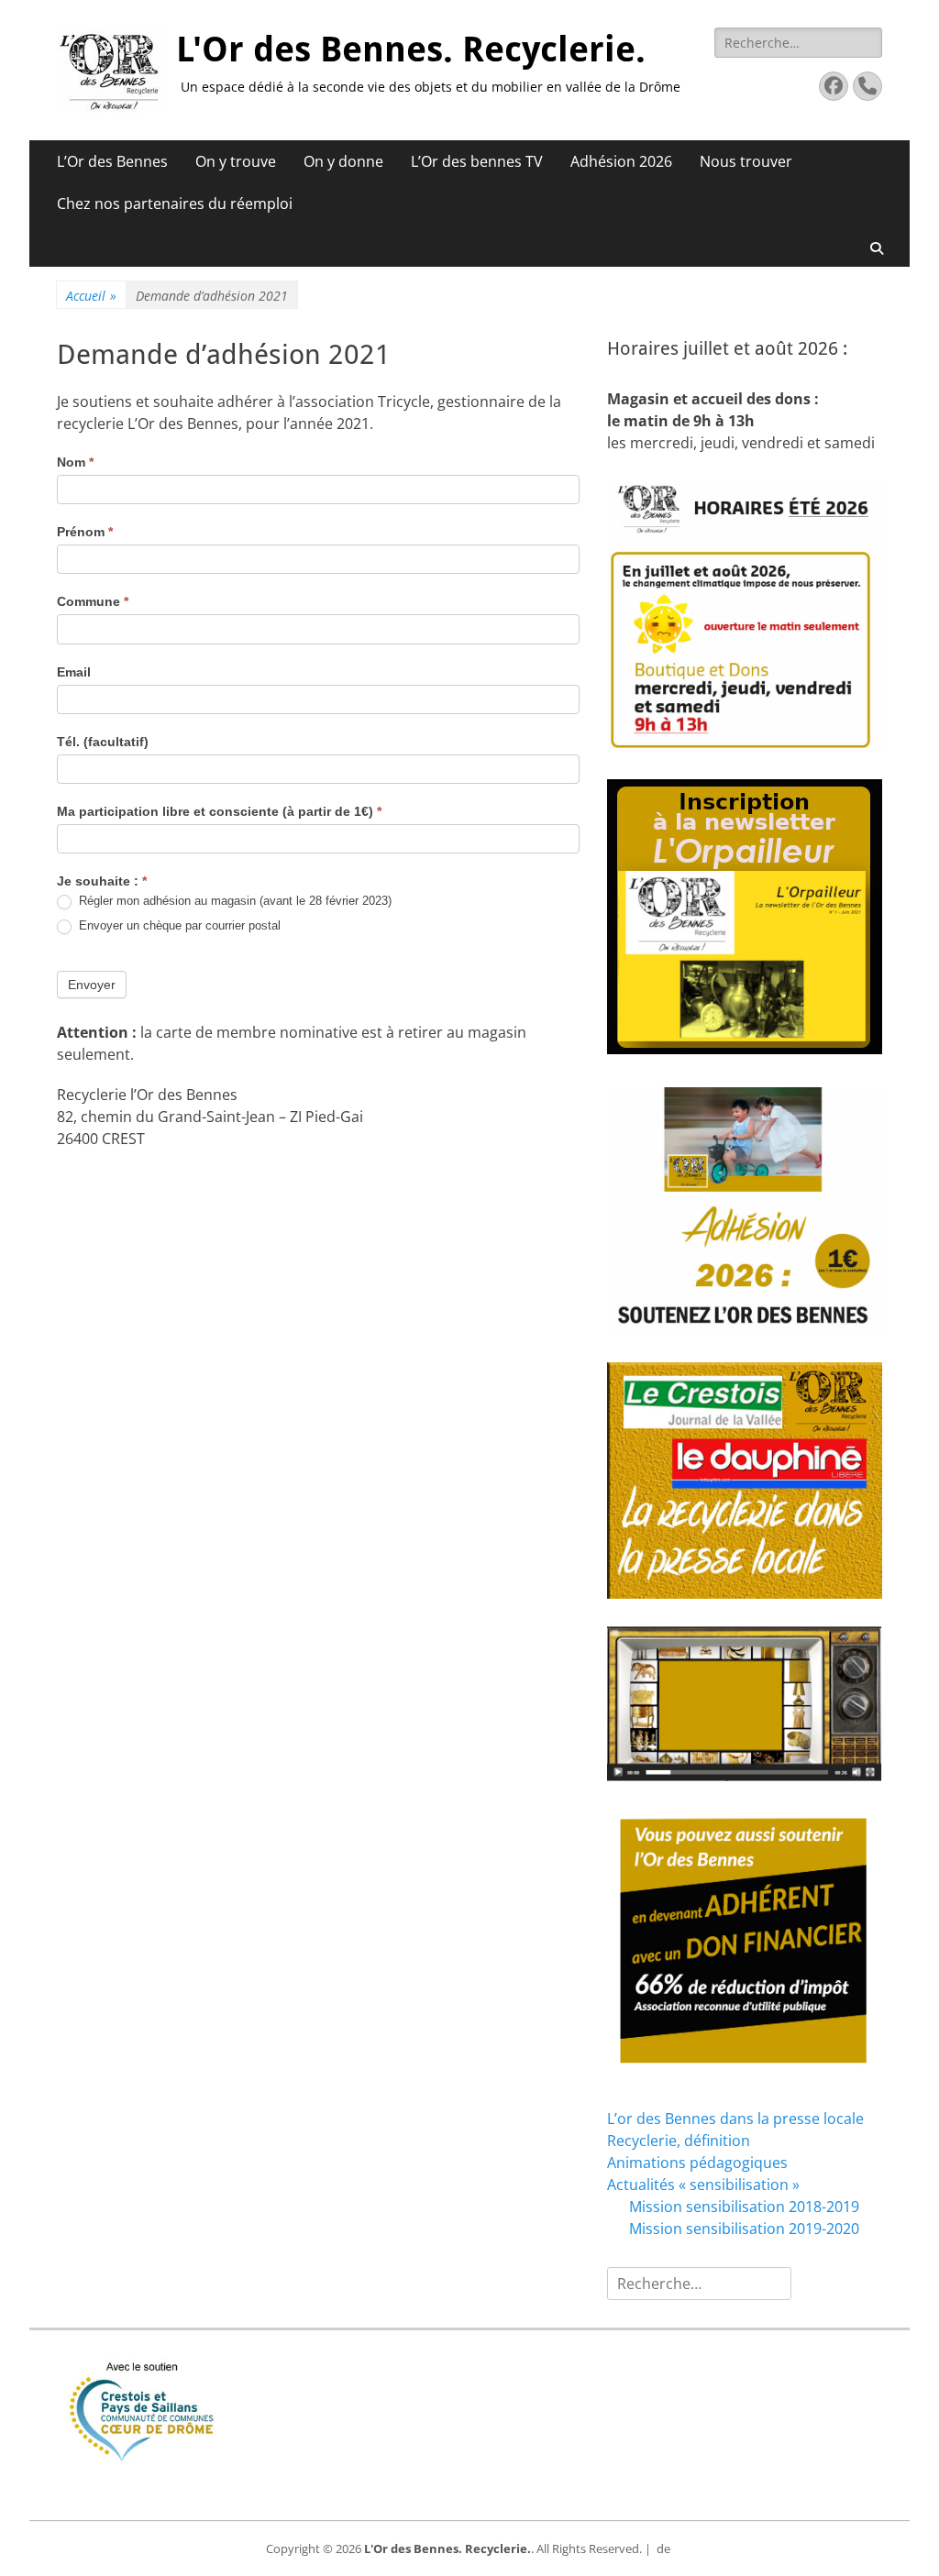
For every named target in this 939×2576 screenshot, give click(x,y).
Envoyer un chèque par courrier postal (178, 925)
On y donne (343, 161)
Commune (93, 601)
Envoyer (92, 985)
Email (74, 672)
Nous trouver (746, 161)
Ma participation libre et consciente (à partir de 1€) (219, 811)
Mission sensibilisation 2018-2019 (744, 2207)
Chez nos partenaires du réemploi (175, 204)
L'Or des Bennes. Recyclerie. (411, 50)
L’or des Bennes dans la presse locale (735, 2119)
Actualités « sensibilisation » (703, 2185)
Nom (75, 462)
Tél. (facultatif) (103, 742)
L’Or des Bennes (112, 161)
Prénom (85, 532)
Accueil (91, 296)
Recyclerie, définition (679, 2141)
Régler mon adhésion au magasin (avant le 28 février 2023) (233, 901)
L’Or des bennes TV (477, 161)
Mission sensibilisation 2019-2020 (744, 2229)
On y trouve (236, 161)
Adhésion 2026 (621, 161)
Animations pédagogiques (697, 2163)
